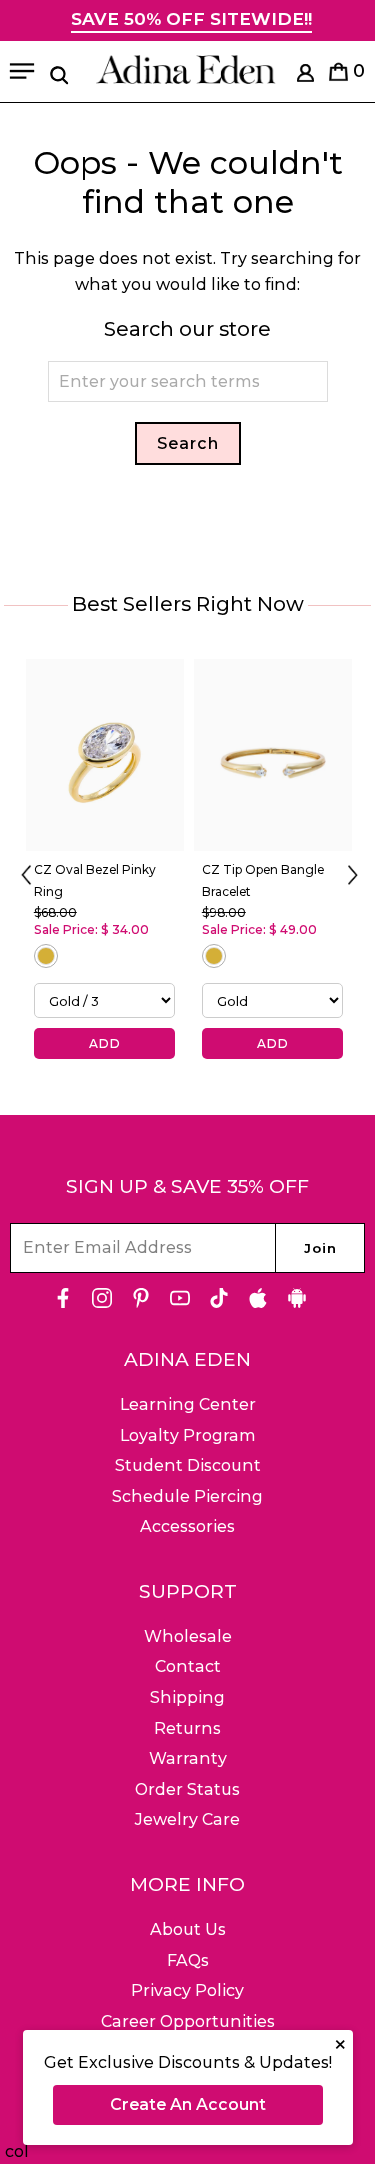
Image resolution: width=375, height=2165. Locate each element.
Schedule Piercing (187, 1496)
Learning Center (188, 1404)
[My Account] (305, 76)
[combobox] (188, 381)
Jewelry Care (187, 1819)
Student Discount (188, 1465)
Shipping (187, 1697)
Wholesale (188, 1636)
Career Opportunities (188, 2021)
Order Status (187, 1789)
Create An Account (188, 2104)
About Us (188, 1929)
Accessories (187, 1526)
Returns (187, 1728)
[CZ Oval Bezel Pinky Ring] (105, 755)
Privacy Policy (187, 1990)
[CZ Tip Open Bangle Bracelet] (273, 755)
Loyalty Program (188, 1435)
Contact (188, 1666)
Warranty (188, 1758)
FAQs (188, 1960)
